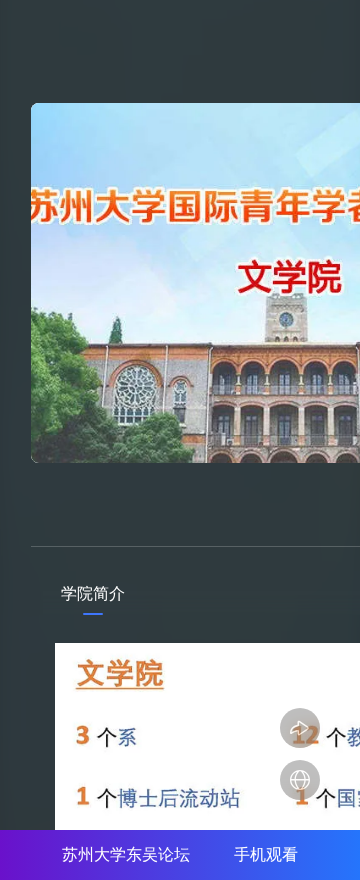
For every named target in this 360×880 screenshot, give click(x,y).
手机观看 (266, 854)
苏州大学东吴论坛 (126, 854)
